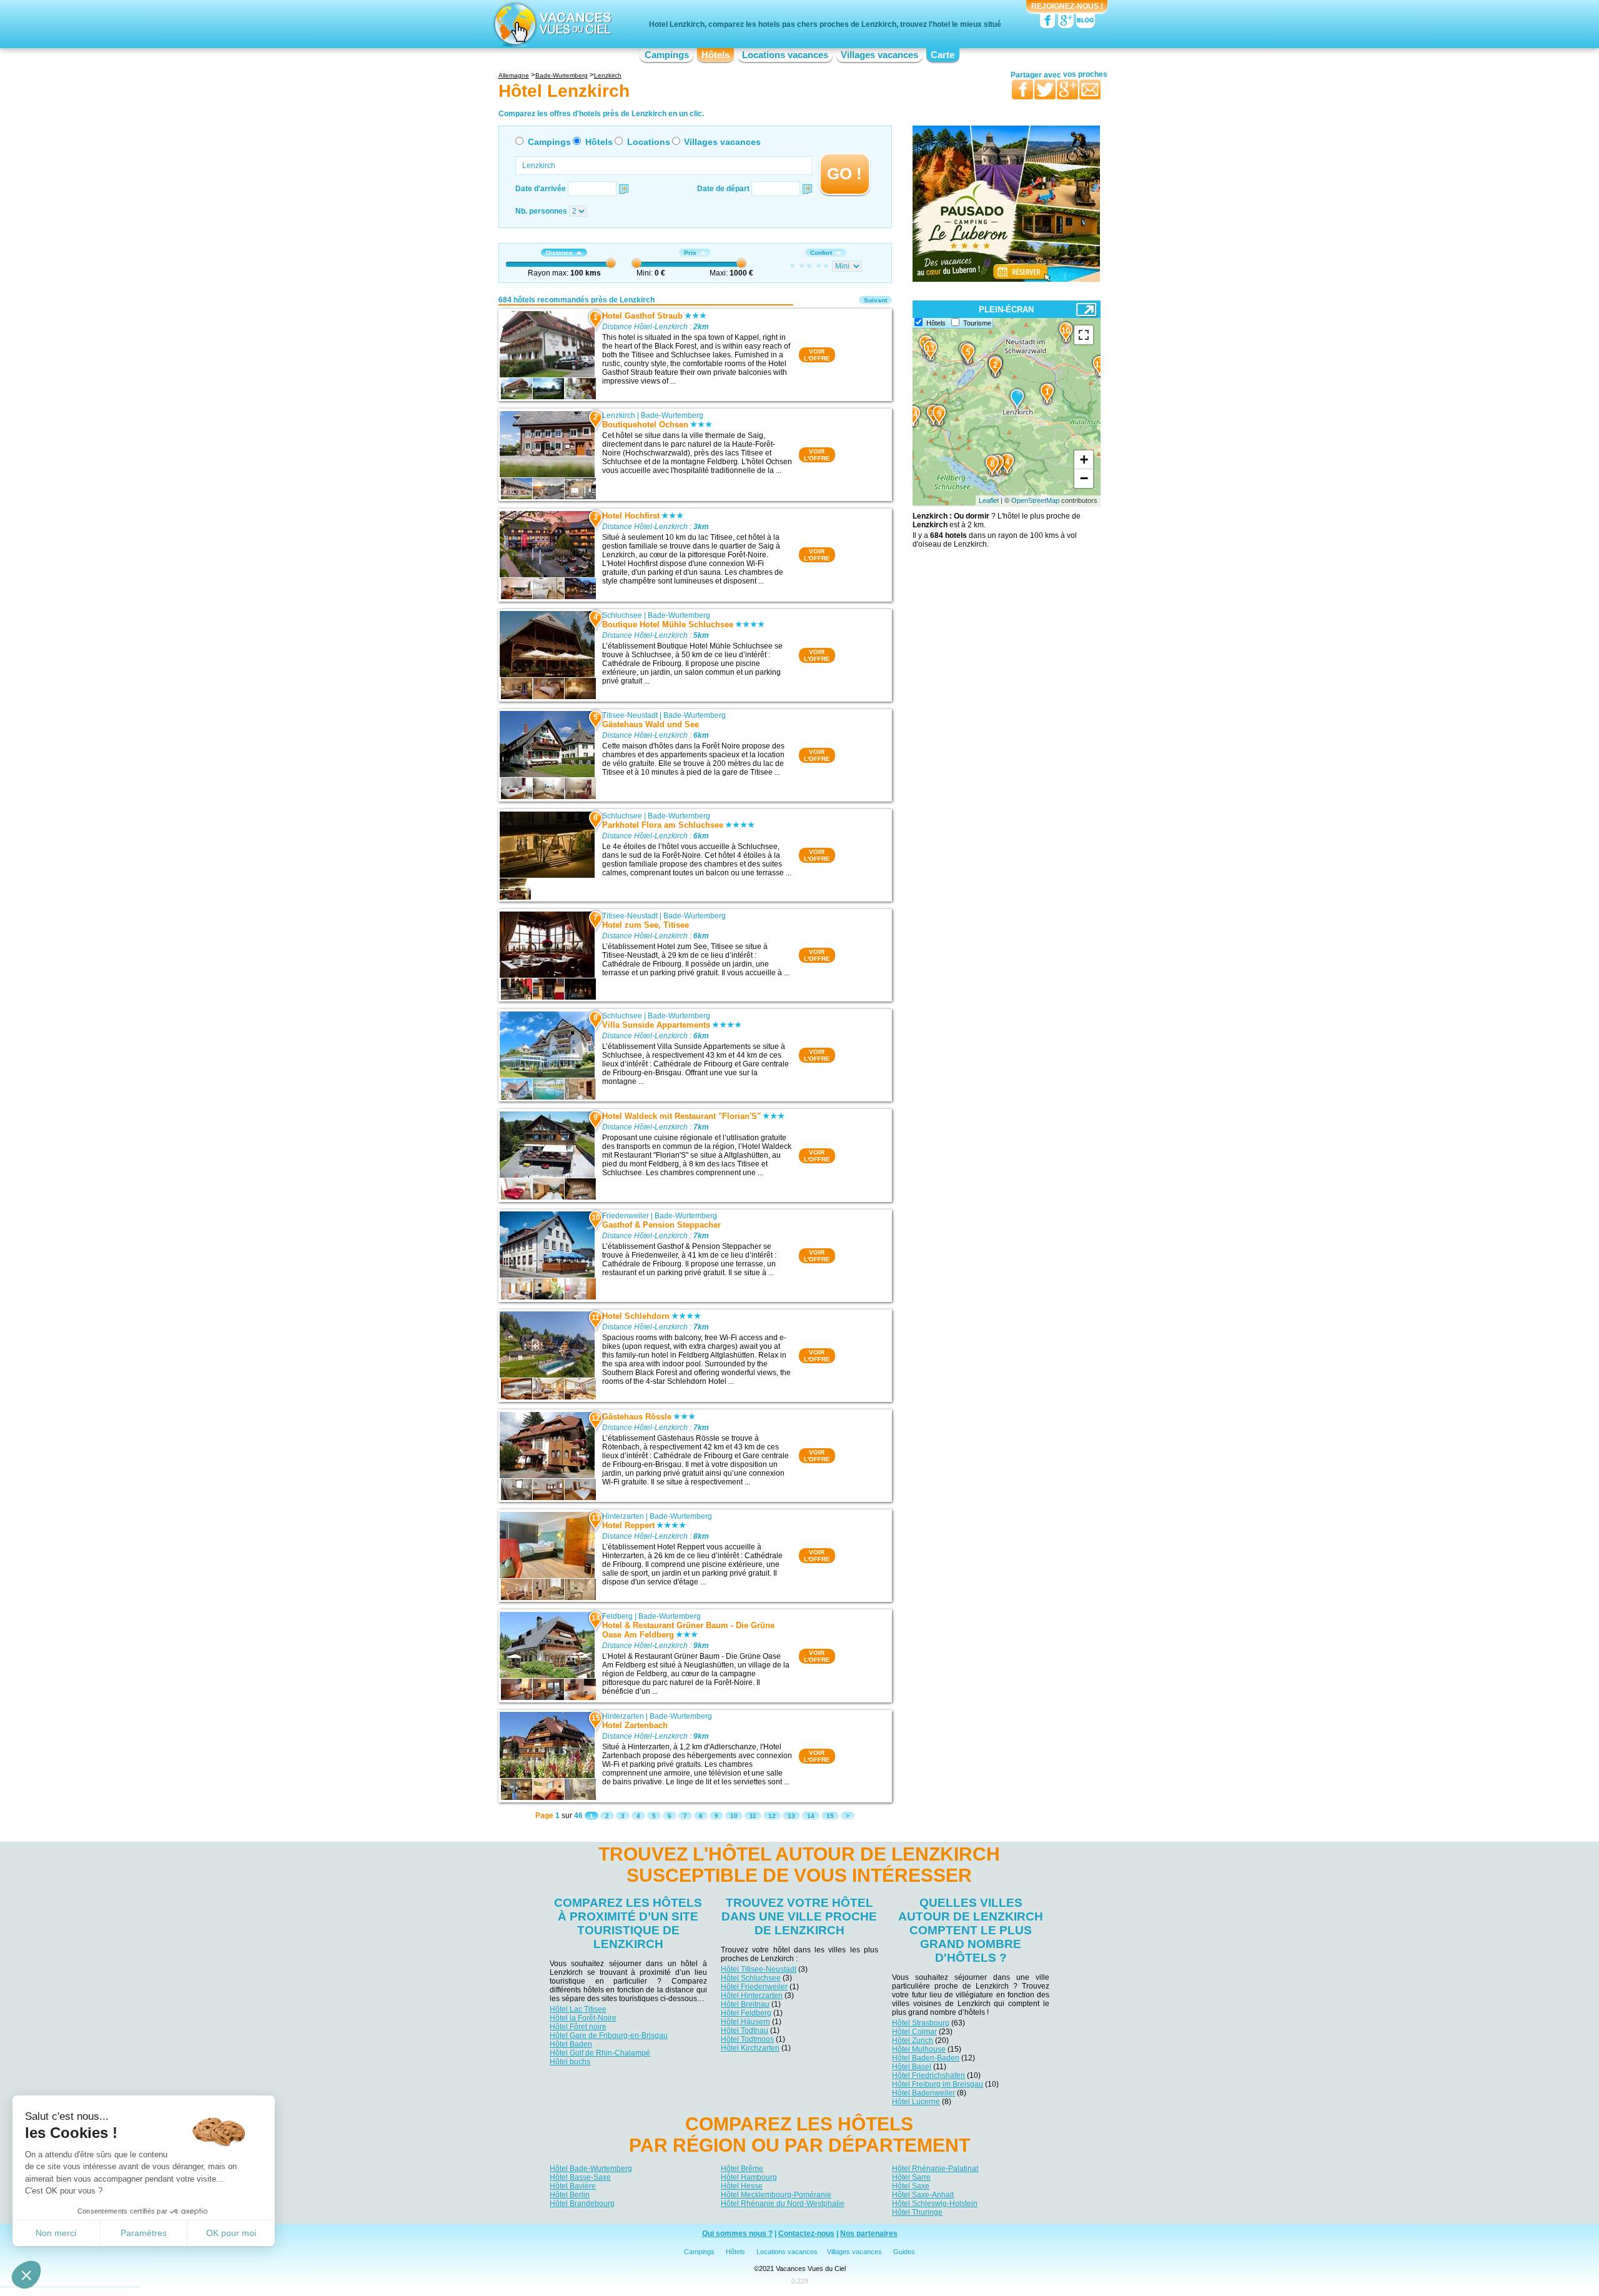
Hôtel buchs (570, 2062)
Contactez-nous (806, 2234)
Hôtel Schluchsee (751, 1978)
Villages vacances (879, 55)
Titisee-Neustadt (630, 715)
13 (791, 1816)
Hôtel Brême (742, 2169)
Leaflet (989, 500)
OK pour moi (231, 2233)
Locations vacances (785, 55)
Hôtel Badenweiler (923, 2093)
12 (772, 1816)
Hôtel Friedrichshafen (928, 2075)
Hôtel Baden (571, 2044)
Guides (904, 2252)
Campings (667, 55)
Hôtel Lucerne (916, 2102)
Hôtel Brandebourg (582, 2204)
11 (753, 1816)
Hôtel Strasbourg (921, 2023)
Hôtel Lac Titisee (578, 2009)
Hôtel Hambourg (749, 2177)
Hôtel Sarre (911, 2177)
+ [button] (1084, 460)
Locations (649, 142)
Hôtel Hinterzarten (752, 1995)
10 (734, 1816)
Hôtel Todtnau (745, 2030)
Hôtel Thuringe (917, 2212)
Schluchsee (622, 615)
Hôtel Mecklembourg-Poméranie (776, 2195)
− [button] (1084, 478)
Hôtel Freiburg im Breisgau (938, 2084)
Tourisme (977, 323)
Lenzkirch (619, 415)
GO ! (844, 174)
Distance (559, 253)
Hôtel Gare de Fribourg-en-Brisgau (609, 2035)
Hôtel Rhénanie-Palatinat (935, 2169)
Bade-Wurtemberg (672, 415)
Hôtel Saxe (911, 2186)
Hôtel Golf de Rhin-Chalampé (600, 2053)
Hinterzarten (623, 1516)
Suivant (875, 300)
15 (830, 1816)
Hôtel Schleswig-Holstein (935, 2204)
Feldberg (617, 1616)
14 (811, 1816)
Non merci (56, 2233)
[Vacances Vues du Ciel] (551, 24)
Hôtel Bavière (573, 2186)
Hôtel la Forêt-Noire (583, 2018)
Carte (943, 55)
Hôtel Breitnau (745, 2004)
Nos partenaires (869, 2234)
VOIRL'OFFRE (817, 355)
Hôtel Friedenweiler (754, 1987)
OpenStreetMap (1035, 500)
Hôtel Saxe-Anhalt (923, 2195)
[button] (26, 2275)
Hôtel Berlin (570, 2195)
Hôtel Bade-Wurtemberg (591, 2169)
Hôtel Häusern (745, 2022)
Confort (821, 253)
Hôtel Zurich (913, 2040)
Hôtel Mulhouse (919, 2049)
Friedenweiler (626, 1216)
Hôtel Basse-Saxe (580, 2177)
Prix (690, 253)
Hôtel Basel (912, 2067)
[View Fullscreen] (1084, 335)
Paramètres (144, 2233)
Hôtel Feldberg (746, 2013)
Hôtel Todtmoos (747, 2039)
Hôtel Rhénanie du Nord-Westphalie (783, 2204)
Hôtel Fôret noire (578, 2027)
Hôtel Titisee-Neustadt (759, 1969)
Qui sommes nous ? (737, 2234)
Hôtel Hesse (742, 2186)
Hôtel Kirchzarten (750, 2048)
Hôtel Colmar (914, 2032)
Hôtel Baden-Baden (926, 2058)
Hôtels (715, 55)
